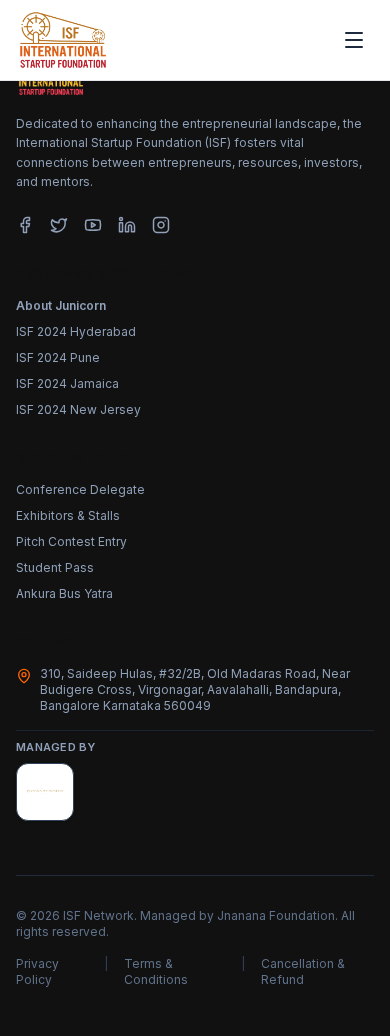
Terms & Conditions (156, 971)
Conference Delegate (80, 489)
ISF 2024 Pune (58, 357)
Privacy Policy (37, 971)
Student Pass (55, 567)
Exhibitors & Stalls (68, 515)
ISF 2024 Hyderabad (76, 331)
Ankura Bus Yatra (64, 593)
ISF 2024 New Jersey (78, 409)
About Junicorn (61, 305)
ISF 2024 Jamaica (67, 383)
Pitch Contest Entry (71, 541)
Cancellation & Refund (303, 971)
